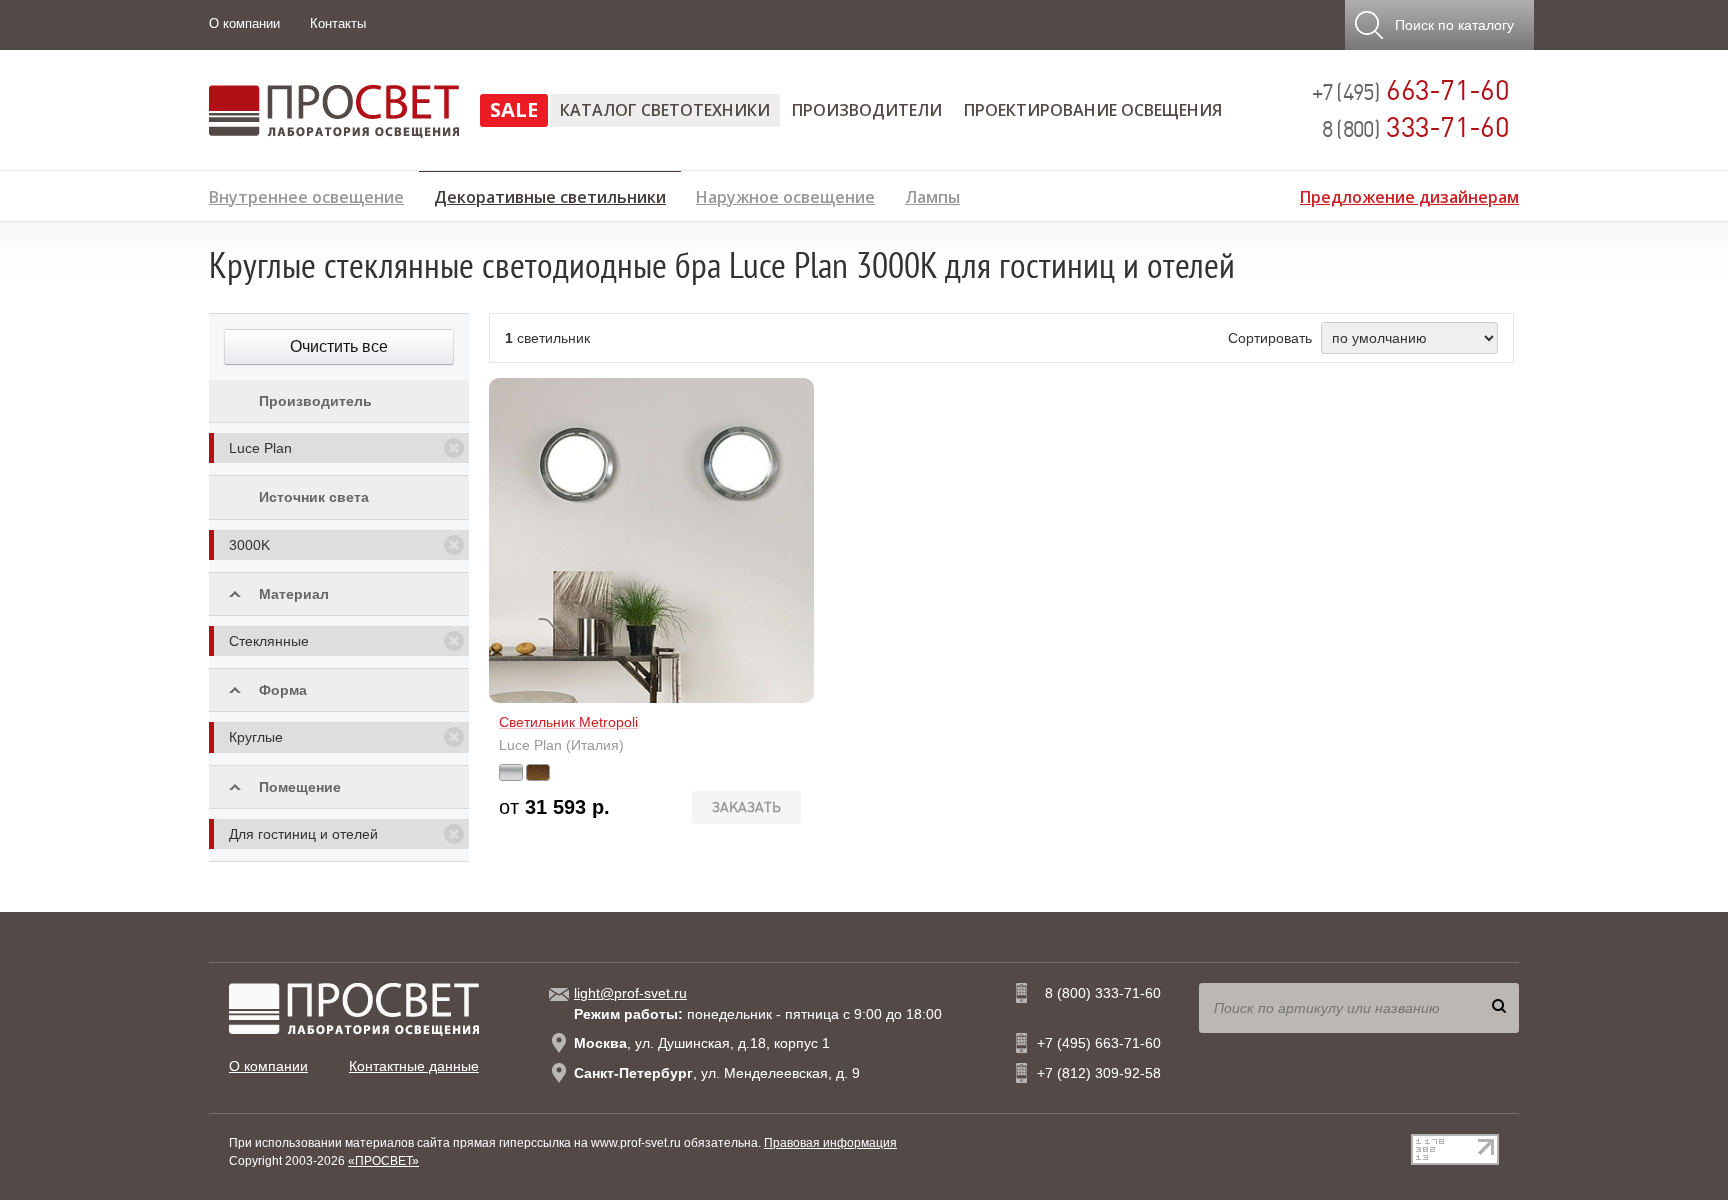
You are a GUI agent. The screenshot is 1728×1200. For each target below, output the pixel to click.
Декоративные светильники (550, 194)
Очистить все (339, 346)
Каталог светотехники (665, 110)
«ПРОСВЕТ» (383, 1161)
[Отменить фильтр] (454, 448)
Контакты (338, 23)
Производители (867, 110)
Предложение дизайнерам (1409, 194)
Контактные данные (414, 1066)
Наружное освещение (785, 194)
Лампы (932, 194)
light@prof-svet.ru (630, 993)
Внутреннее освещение (306, 194)
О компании (244, 23)
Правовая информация (830, 1143)
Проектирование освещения (1093, 110)
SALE (514, 109)
